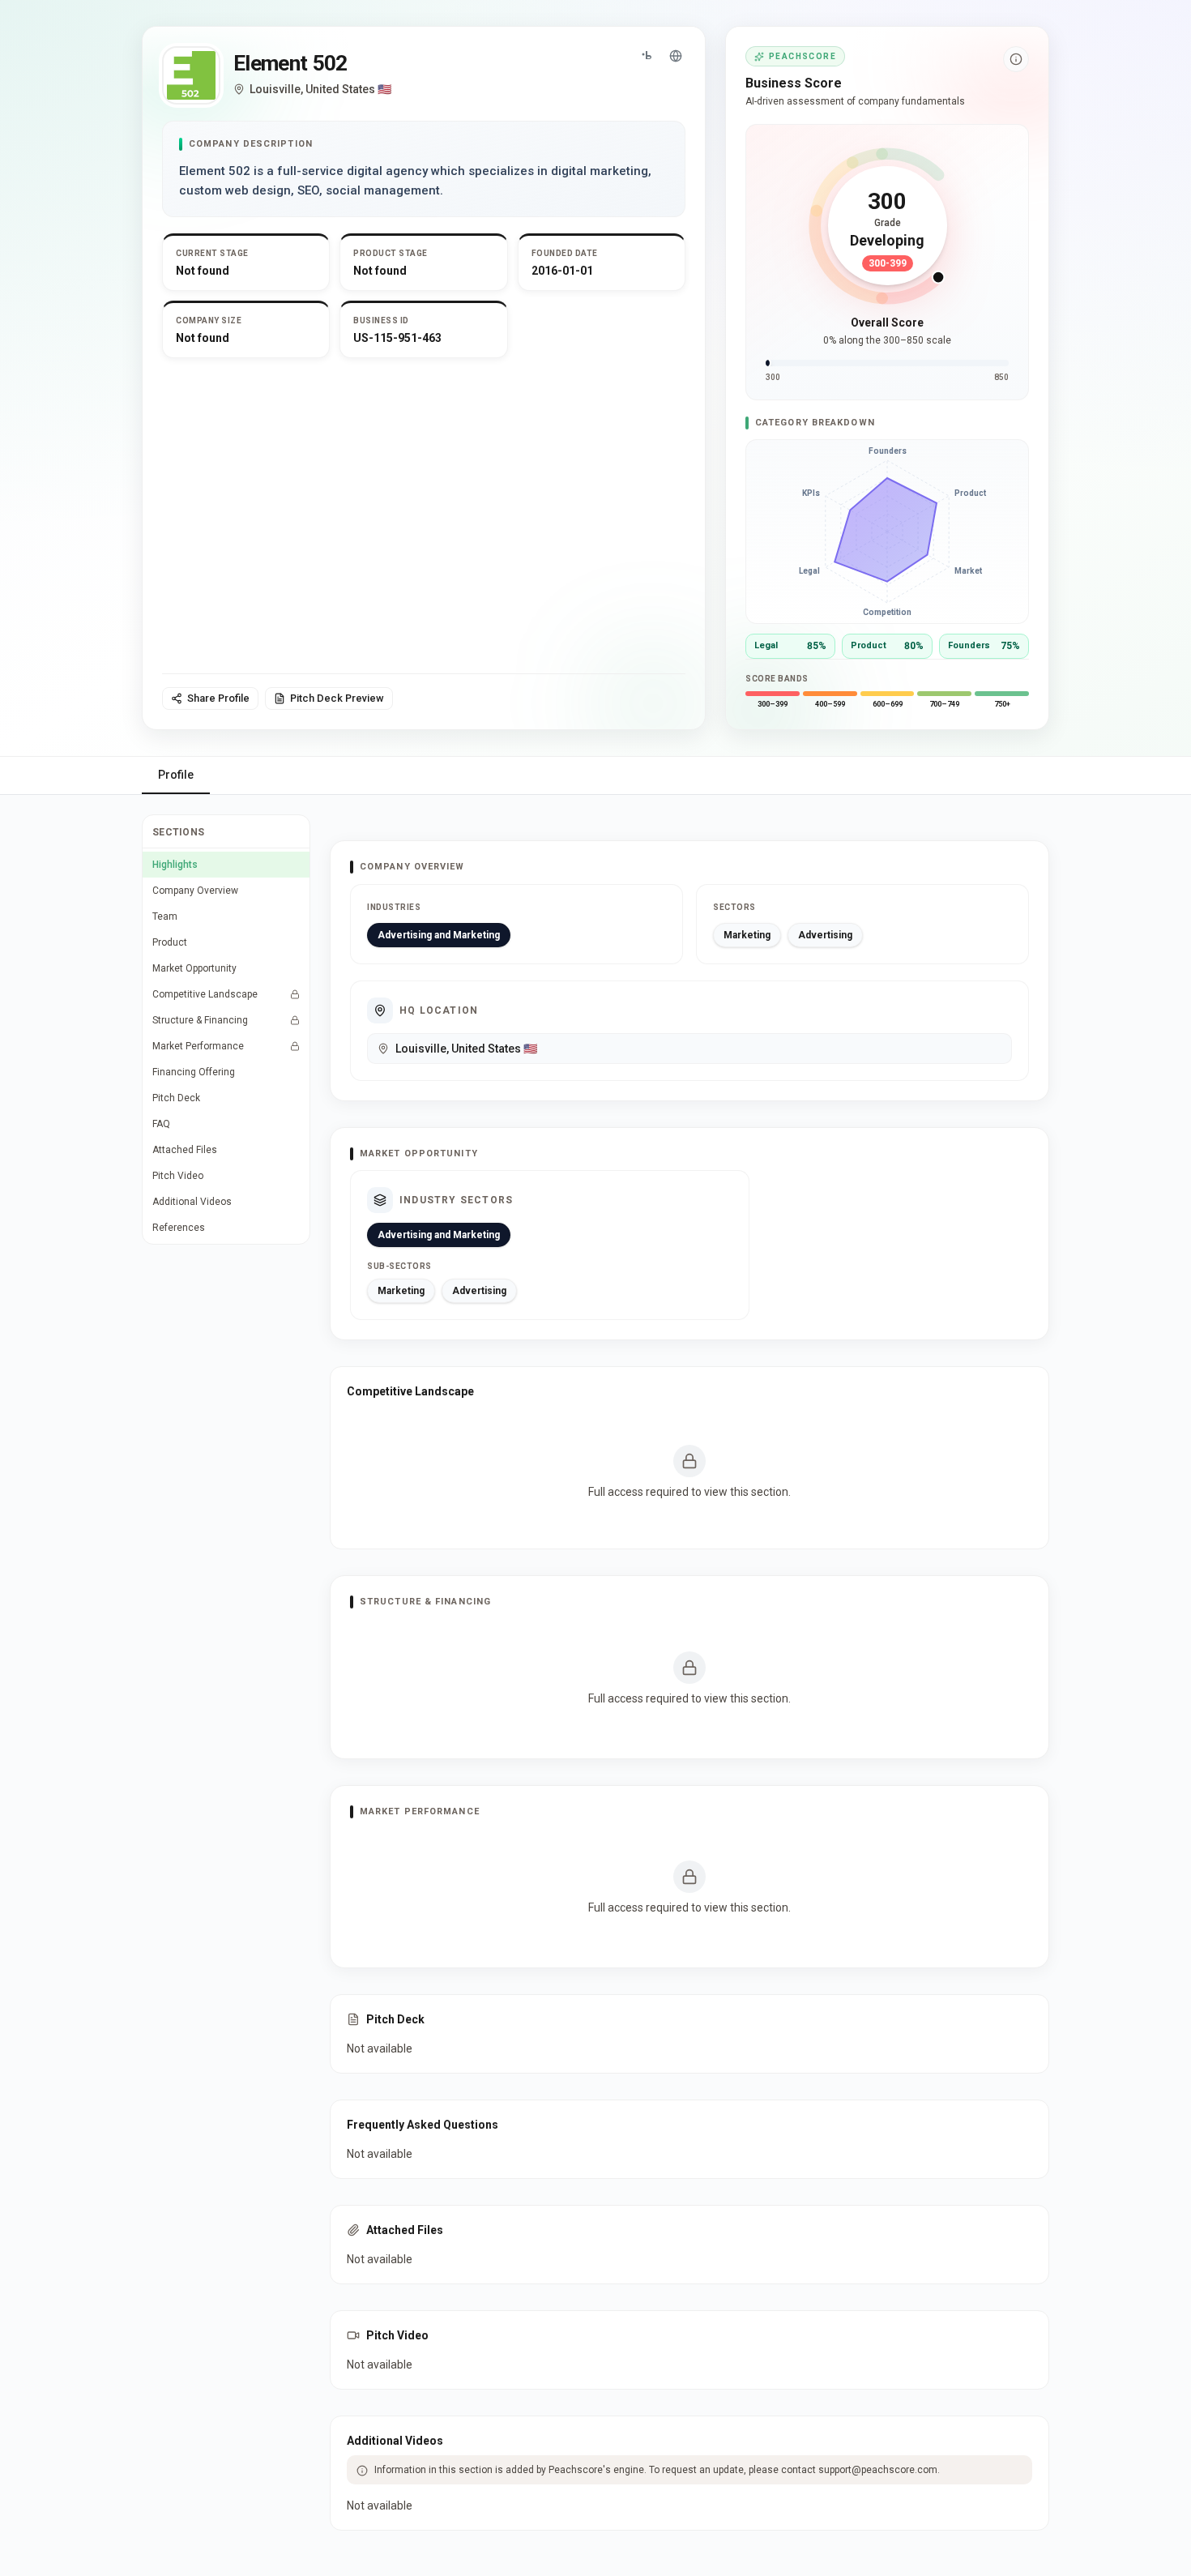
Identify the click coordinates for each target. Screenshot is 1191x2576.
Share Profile (218, 698)
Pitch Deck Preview (337, 698)
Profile (176, 775)
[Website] (676, 56)
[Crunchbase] (647, 56)
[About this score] (1016, 59)
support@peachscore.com (878, 2470)
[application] (887, 532)
